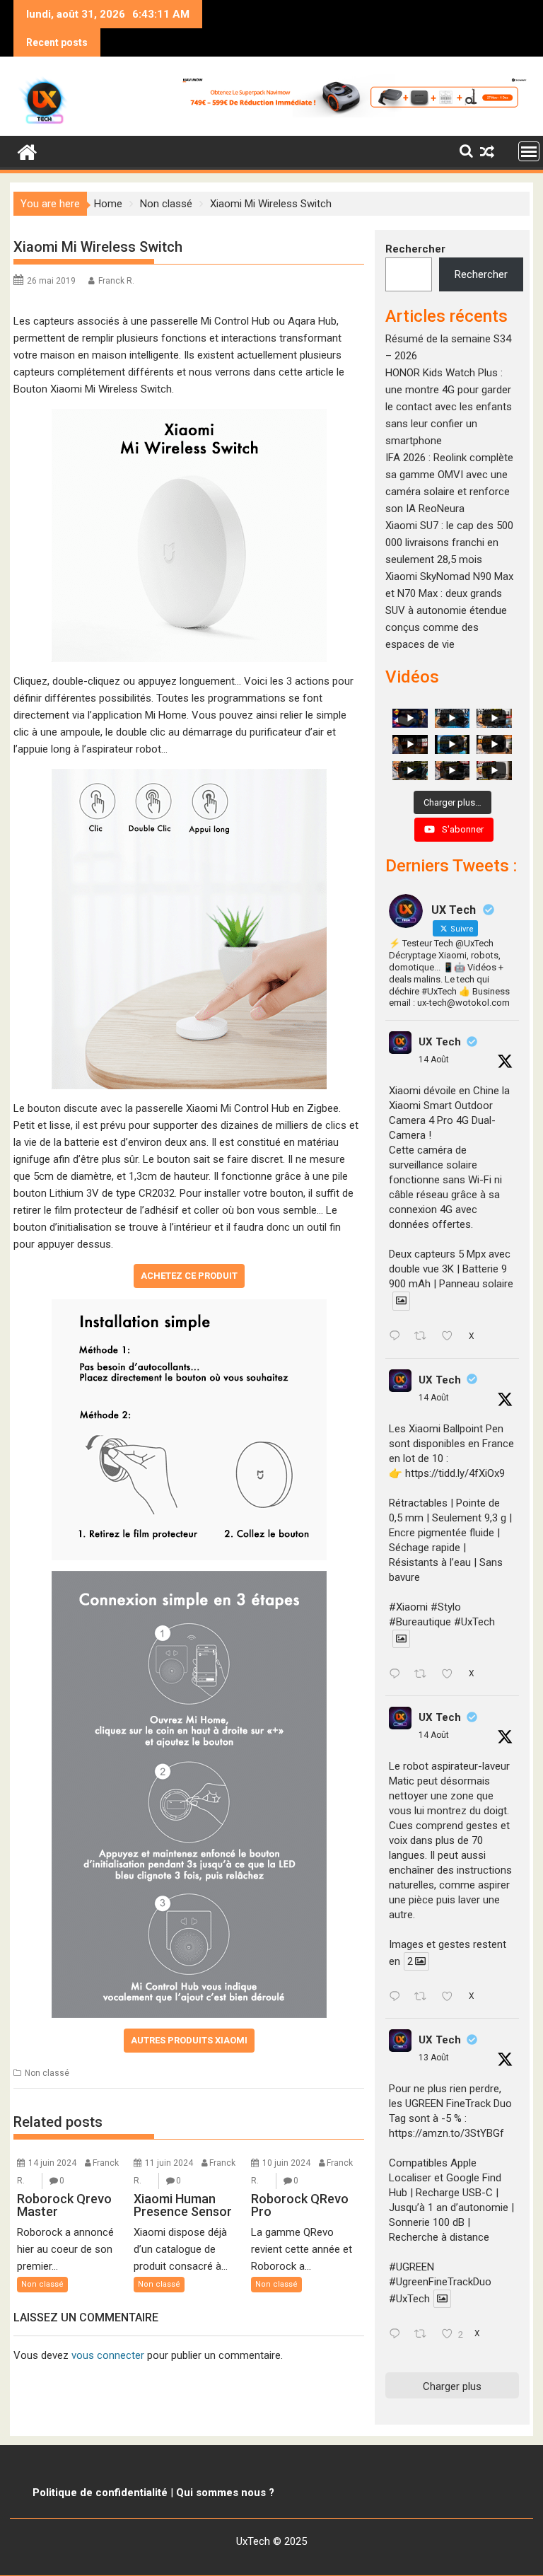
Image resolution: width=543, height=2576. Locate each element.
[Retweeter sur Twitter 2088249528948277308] (425, 1338)
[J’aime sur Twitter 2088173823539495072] (451, 1997)
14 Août (434, 1060)
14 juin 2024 (52, 2163)
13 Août (434, 2058)
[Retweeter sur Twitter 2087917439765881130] (425, 2335)
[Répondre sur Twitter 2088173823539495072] (398, 1997)
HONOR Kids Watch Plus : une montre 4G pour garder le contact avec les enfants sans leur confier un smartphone (449, 407)
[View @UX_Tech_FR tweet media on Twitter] (401, 1301)
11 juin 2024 (169, 2163)
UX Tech (440, 1042)
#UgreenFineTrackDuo (440, 2282)
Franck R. (116, 281)
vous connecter (108, 2355)
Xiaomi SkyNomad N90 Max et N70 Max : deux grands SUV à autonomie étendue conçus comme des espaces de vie (449, 610)
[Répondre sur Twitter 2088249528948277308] (398, 1338)
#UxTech (474, 1622)
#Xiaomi (408, 1607)
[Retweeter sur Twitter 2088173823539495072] (425, 1997)
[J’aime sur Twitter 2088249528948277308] (451, 1338)
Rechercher (415, 249)
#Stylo (446, 1607)
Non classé (47, 2073)
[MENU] (529, 151)
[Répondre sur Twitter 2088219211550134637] (398, 1675)
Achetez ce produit (189, 1276)
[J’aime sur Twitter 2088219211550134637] (451, 1675)
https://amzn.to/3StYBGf (446, 2133)
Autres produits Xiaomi (189, 2040)
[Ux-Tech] (27, 151)
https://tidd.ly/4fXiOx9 (455, 1473)
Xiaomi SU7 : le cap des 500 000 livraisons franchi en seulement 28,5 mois (449, 543)
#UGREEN (411, 2267)
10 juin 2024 (286, 2163)
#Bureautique (420, 1622)
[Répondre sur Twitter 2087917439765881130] (398, 2335)
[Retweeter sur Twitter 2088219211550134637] (425, 1675)
